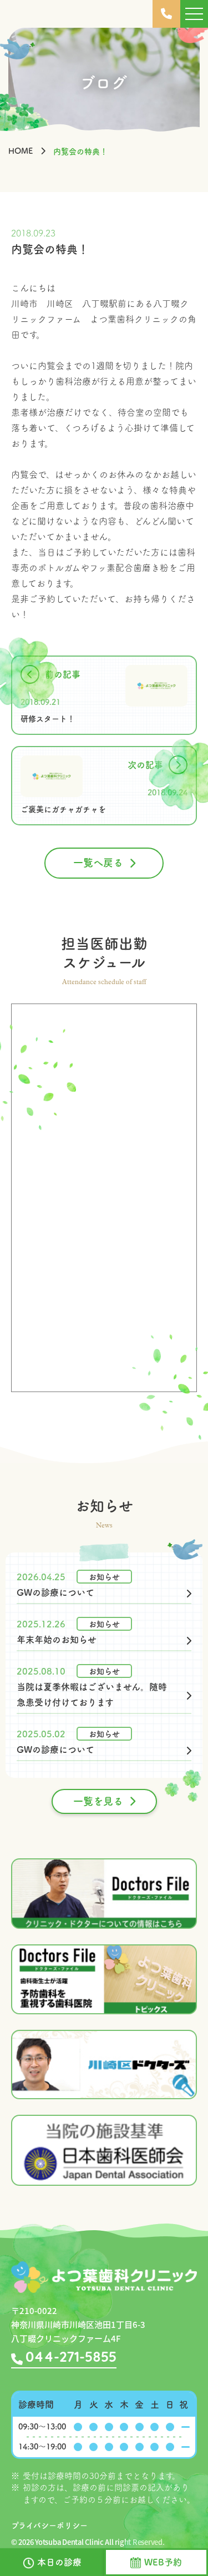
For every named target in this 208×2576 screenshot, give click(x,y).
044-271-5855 (71, 2358)
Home (21, 151)
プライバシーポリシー (49, 2525)
